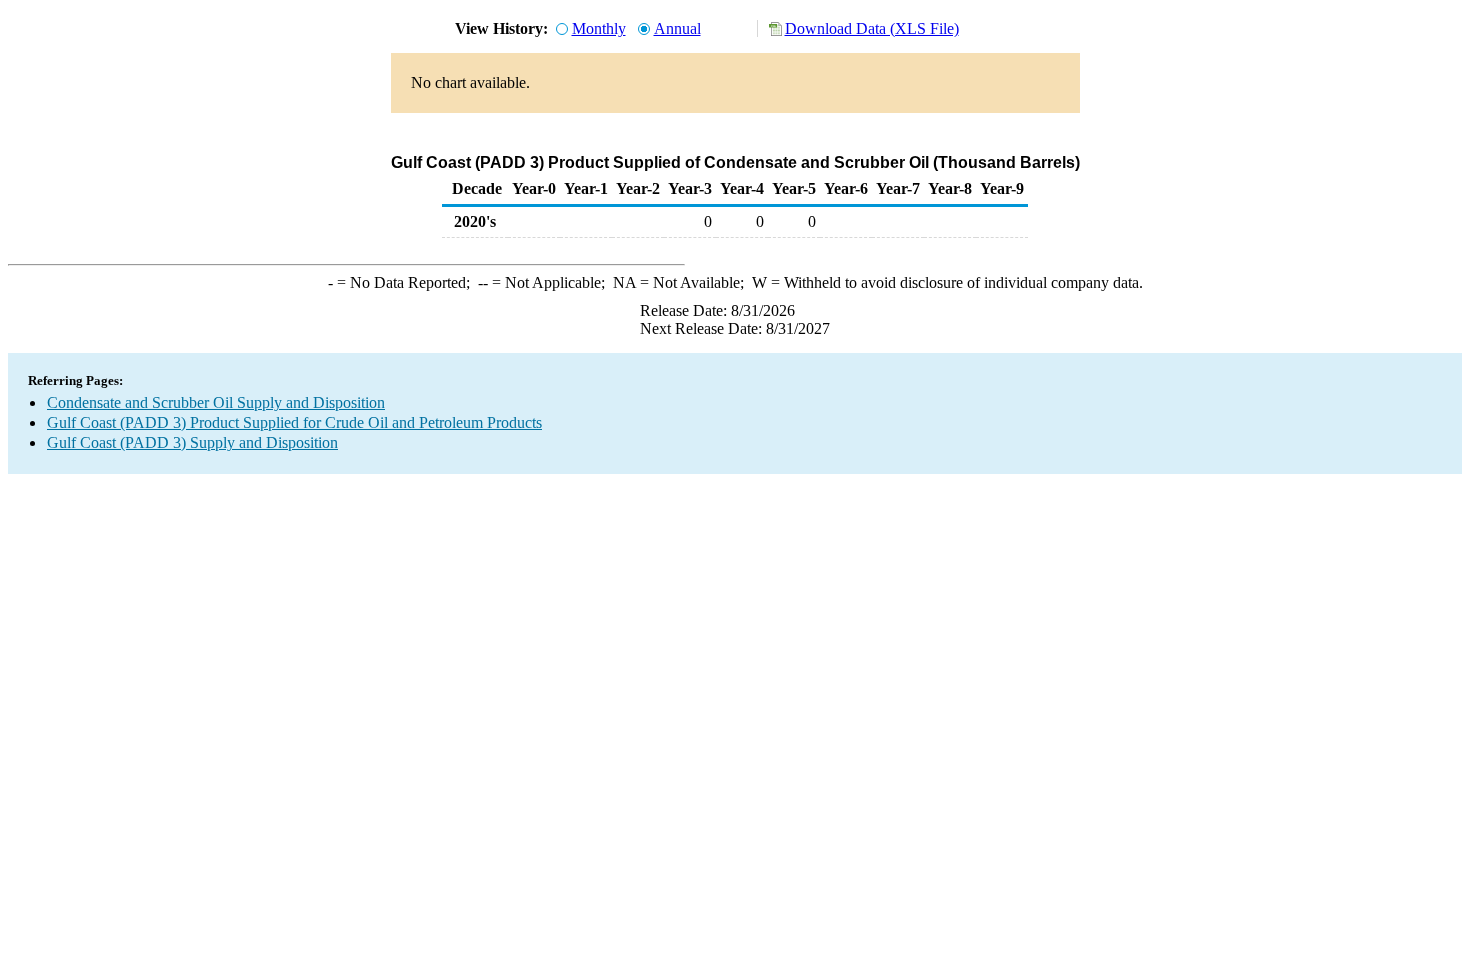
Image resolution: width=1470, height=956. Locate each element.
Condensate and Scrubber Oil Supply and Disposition (216, 402)
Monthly (599, 28)
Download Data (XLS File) (872, 28)
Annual (677, 28)
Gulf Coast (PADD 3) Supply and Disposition (192, 442)
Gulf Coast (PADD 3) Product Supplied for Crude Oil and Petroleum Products (294, 422)
